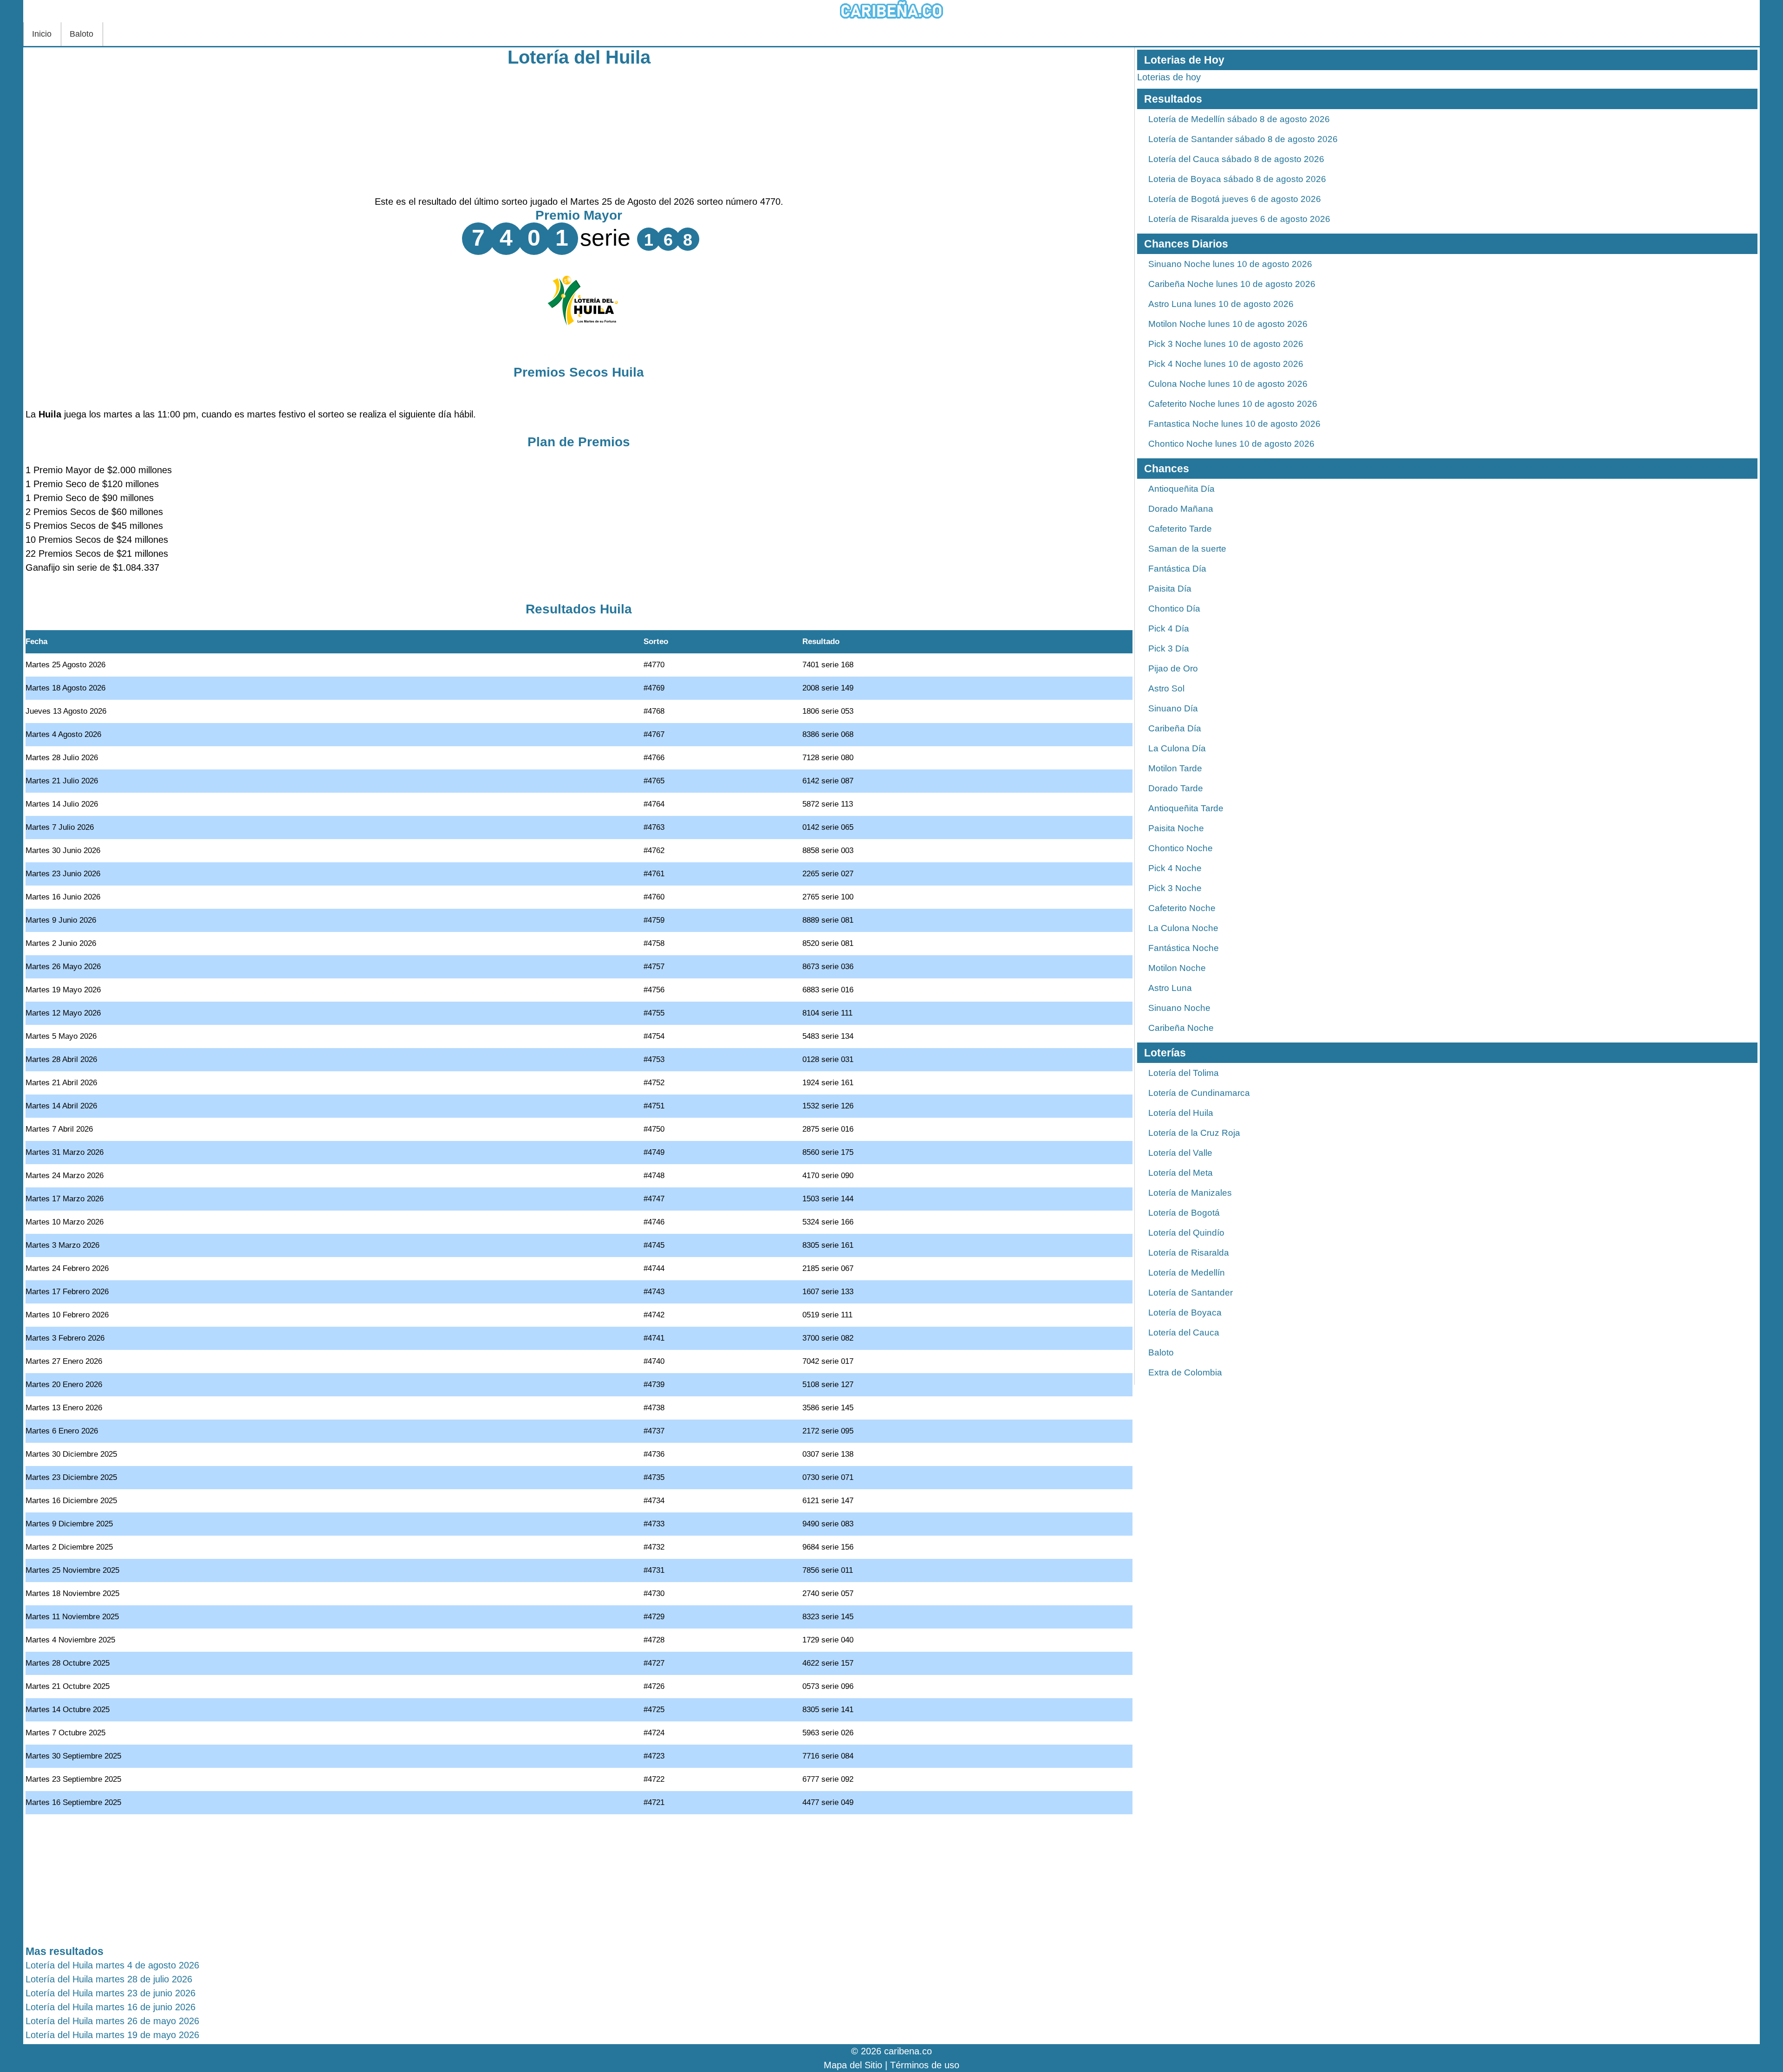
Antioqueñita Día (1181, 489)
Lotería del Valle (1180, 1153)
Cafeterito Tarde (1180, 529)
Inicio (42, 34)
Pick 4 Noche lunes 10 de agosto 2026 (1226, 364)
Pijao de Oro (1173, 668)
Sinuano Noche (1179, 1008)
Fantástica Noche (1184, 948)
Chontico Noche (1181, 848)
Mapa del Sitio (853, 2065)
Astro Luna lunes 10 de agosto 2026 (1221, 304)
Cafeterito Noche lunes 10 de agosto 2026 (1233, 404)
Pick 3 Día (1169, 648)
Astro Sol (1166, 688)
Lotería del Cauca (1184, 1332)
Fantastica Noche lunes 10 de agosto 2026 (1234, 424)
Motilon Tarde (1175, 768)
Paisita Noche (1176, 828)
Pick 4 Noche (1175, 868)
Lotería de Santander (1191, 1293)
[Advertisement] (579, 130)
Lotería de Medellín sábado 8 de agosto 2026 (1239, 119)
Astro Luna (1170, 988)
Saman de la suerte (1187, 549)
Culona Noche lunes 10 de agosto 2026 (1228, 384)
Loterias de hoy (1169, 77)
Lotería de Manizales (1190, 1193)
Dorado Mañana (1181, 509)
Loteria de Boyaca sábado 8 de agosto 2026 (1237, 179)
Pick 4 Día (1169, 629)
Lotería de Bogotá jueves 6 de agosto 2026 (1235, 199)
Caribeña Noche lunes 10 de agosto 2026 (1232, 284)
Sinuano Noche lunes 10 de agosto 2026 (1230, 264)
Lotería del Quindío (1186, 1233)
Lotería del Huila (579, 57)
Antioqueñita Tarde (1186, 808)
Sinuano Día (1173, 708)
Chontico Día (1174, 609)
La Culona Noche (1183, 928)
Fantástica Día (1177, 569)
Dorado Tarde (1176, 788)
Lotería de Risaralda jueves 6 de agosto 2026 (1239, 219)
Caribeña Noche (1181, 1028)
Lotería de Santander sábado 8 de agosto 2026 (1243, 139)
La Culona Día (1177, 748)
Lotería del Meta (1181, 1173)
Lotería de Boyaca (1185, 1313)
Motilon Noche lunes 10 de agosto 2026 (1228, 324)
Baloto (81, 34)
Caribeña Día (1175, 728)
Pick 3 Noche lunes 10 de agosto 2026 (1226, 344)
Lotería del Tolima (1184, 1073)
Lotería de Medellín (1187, 1273)
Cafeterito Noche (1182, 908)
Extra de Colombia (1185, 1372)
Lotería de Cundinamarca (1199, 1093)
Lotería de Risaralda (1189, 1253)
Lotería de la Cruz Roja (1194, 1133)
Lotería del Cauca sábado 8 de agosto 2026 (1236, 159)
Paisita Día (1170, 589)
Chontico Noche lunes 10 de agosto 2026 (1231, 444)
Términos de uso (925, 2065)
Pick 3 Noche (1175, 888)
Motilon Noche (1177, 968)
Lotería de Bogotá (1184, 1213)
